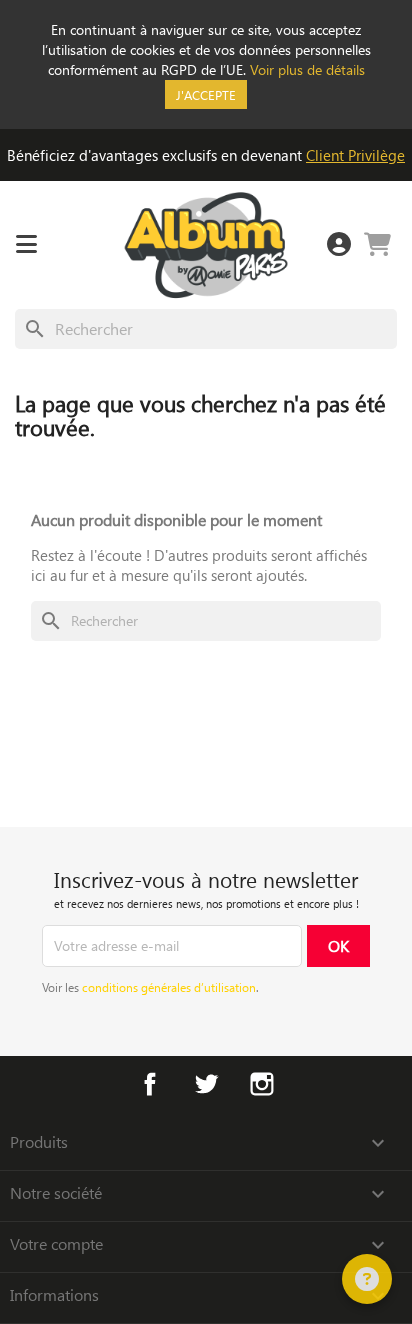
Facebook (150, 1084)
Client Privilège (355, 155)
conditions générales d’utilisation (169, 987)
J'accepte (206, 94)
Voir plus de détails (307, 69)
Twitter (206, 1084)
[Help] (367, 1279)
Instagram (262, 1084)
